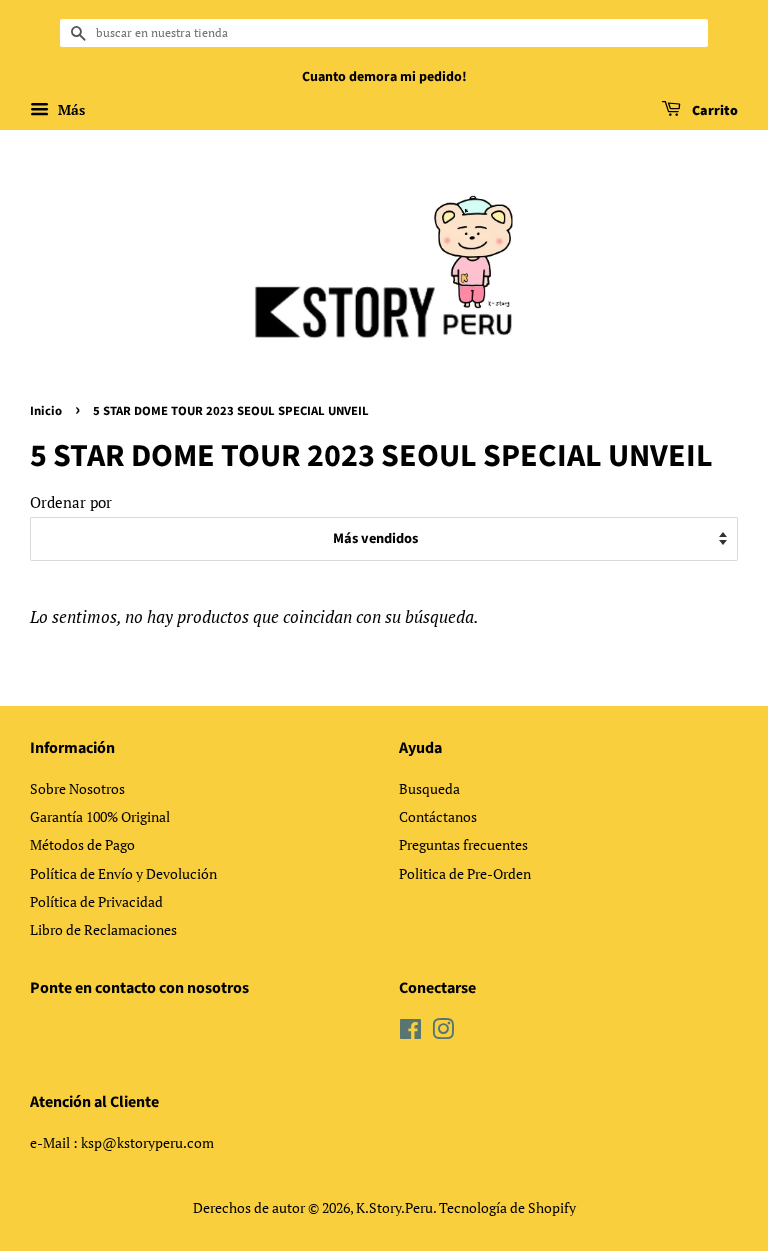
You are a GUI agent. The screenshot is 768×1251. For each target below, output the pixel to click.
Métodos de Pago (82, 844)
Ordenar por (71, 502)
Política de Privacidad (96, 901)
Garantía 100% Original (100, 816)
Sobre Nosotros (77, 788)
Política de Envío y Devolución (123, 873)
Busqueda (429, 788)
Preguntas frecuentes (463, 844)
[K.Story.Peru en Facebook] (410, 1032)
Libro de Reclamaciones (103, 929)
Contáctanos (438, 816)
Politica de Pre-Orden (465, 873)
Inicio (46, 411)
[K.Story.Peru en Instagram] (443, 1032)
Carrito (713, 111)
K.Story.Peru (394, 1207)
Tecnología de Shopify (507, 1207)
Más (69, 109)
